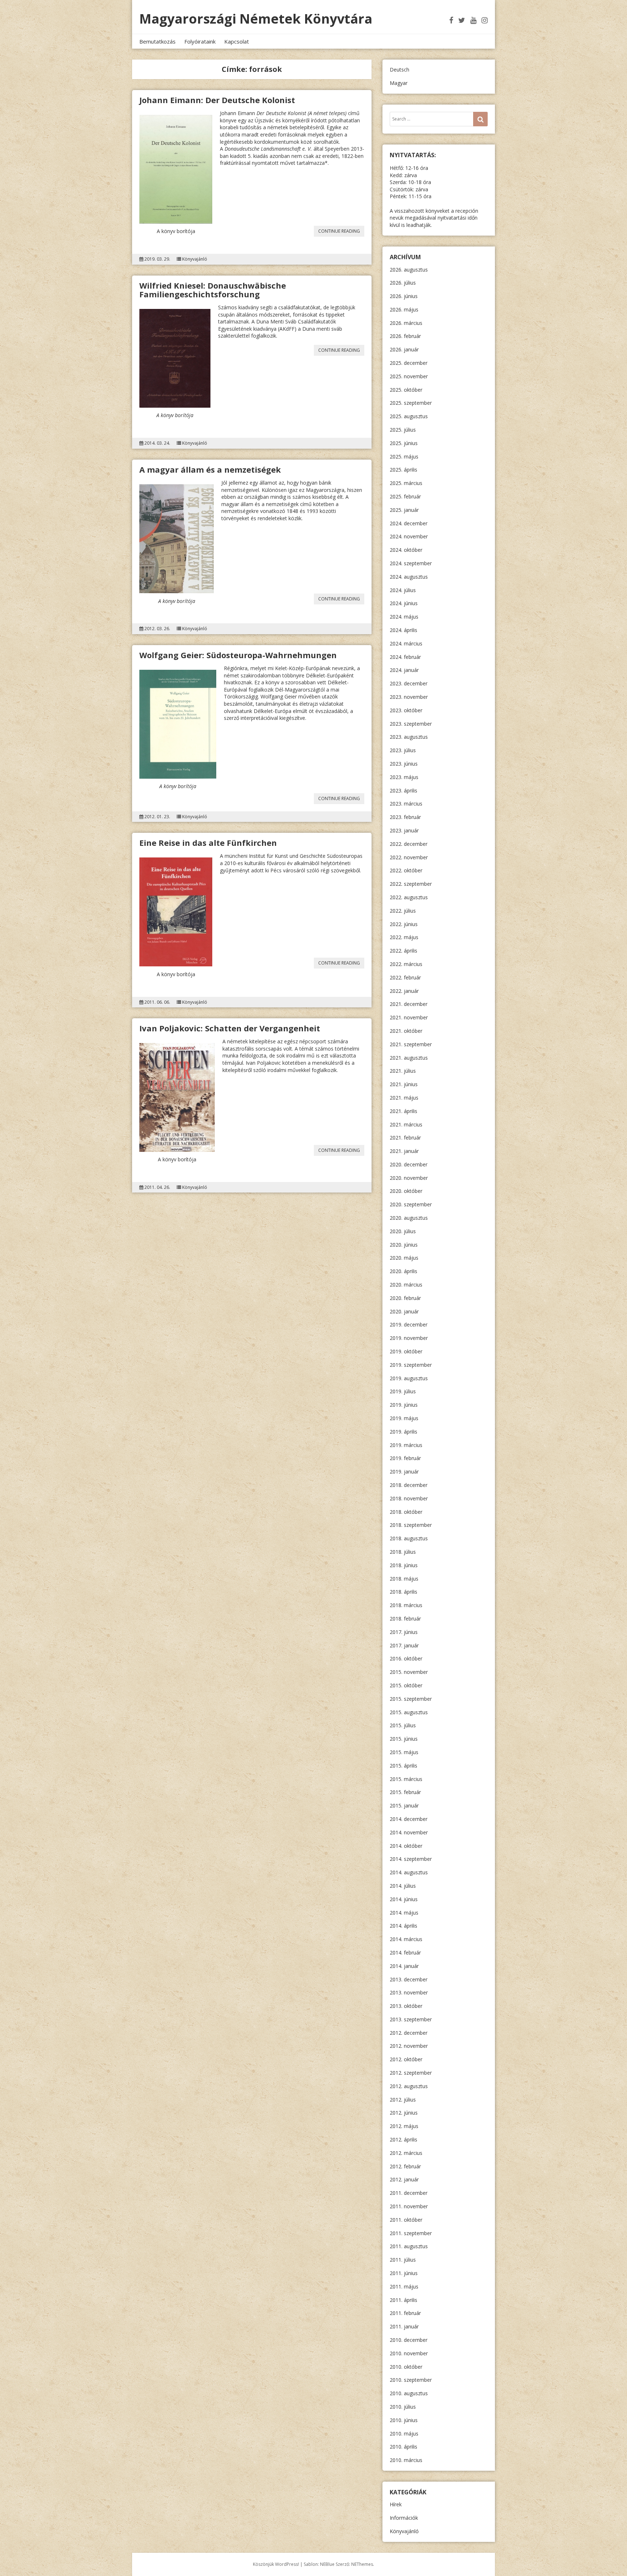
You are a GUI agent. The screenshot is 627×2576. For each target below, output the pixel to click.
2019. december (409, 1324)
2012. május (404, 2126)
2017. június (404, 1632)
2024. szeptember (411, 563)
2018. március (406, 1605)
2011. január (404, 2326)
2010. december (409, 2340)
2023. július (403, 750)
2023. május (404, 777)
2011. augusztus (409, 2246)
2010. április (403, 2447)
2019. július (403, 1391)
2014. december (409, 1819)
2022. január (404, 991)
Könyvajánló (195, 259)
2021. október (406, 1031)
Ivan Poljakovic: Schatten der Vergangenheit (230, 1028)
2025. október (406, 390)
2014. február (405, 1953)
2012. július (403, 2100)
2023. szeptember (411, 724)
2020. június (404, 1245)
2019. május (404, 1418)
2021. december (409, 1004)
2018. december (409, 1485)
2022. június (404, 924)
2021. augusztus (409, 1058)
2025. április (403, 470)
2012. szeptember (411, 2073)
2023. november (409, 697)
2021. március (406, 1124)
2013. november (409, 1992)
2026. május (404, 309)
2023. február (405, 817)
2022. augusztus (409, 897)
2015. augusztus (409, 1712)
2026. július (403, 283)
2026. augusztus (409, 270)
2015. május (404, 1752)
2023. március (406, 804)
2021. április (403, 1111)
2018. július (403, 1552)
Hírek (396, 2504)
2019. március (406, 1445)
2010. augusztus (409, 2393)
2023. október (406, 710)
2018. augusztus (409, 1538)
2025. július (403, 430)
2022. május (404, 937)
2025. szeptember (411, 403)
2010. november (409, 2353)
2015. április (403, 1766)
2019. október (406, 1351)
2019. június (404, 1405)
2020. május (404, 1258)
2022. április (403, 951)
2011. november (409, 2206)
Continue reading (341, 232)
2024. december (409, 523)
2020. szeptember (411, 1204)
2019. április (403, 1432)
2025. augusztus (409, 416)
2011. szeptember (411, 2233)
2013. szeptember (411, 2019)
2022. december (409, 844)
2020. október (406, 1191)
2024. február (405, 657)
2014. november (409, 1832)
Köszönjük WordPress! (276, 2564)
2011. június (404, 2273)
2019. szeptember (411, 1365)
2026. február (405, 336)
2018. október (406, 1512)
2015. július (403, 1725)
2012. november (409, 2046)
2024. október (406, 550)
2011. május (404, 2286)
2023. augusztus (409, 737)
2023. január (404, 830)
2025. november (409, 376)
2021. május (404, 1098)
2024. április (403, 630)
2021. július (403, 1071)
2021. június (404, 1084)
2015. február (405, 1792)
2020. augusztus (409, 1218)
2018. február (405, 1619)
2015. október (406, 1685)
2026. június (404, 296)
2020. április (403, 1271)
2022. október (406, 870)
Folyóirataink (200, 41)
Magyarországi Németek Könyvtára (256, 19)
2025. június (404, 443)
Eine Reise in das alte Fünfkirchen (208, 843)
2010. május (404, 2434)
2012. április (403, 2139)
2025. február (405, 496)
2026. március (406, 323)
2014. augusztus (409, 1872)
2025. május (404, 456)
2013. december (409, 1979)
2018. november (409, 1498)
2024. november (409, 536)
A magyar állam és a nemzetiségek (210, 469)
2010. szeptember (411, 2380)
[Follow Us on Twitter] (462, 20)
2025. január (404, 510)
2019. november (409, 1338)
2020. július (403, 1231)
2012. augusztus (409, 2086)
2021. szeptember (411, 1044)
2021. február (405, 1138)
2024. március (406, 643)
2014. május (404, 1913)
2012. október (406, 2059)
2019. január (404, 1472)
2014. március (406, 1939)
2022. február (405, 977)
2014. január (404, 1966)
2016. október (406, 1658)
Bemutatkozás (157, 41)
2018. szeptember (411, 1525)
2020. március (406, 1285)
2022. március (406, 964)
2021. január (404, 1151)
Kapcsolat (237, 41)
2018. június (404, 1565)
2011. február (405, 2313)
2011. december (409, 2193)
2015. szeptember (411, 1699)
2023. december (409, 683)
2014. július (403, 1886)
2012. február (405, 2166)
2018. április (403, 1592)
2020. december (409, 1164)
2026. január (404, 349)
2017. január (404, 1645)
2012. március (406, 2153)
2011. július (403, 2260)
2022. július (403, 911)
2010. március (406, 2460)
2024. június (404, 603)
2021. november (409, 1017)
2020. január (404, 1311)
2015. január (404, 1805)
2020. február (405, 1298)
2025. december (409, 363)
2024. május (404, 617)
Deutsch (399, 70)
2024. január (404, 670)
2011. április (403, 2300)
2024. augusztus (409, 577)
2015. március (406, 1779)
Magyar (399, 83)
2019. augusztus (409, 1378)
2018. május (404, 1579)
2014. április (403, 1926)
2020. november (409, 1178)
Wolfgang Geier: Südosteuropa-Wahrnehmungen (238, 655)
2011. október (406, 2220)
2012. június (404, 2113)
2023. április (403, 790)
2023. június (404, 764)
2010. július (403, 2407)
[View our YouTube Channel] (473, 20)
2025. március (406, 483)
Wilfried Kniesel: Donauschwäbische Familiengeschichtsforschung (213, 290)
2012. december (409, 2033)
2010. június (404, 2420)
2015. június (404, 1739)
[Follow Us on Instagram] (485, 20)
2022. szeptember (411, 884)
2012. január (404, 2179)
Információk (404, 2518)
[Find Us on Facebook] (451, 20)
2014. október (406, 1846)
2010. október (406, 2367)
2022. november (409, 857)
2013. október (406, 2006)
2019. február (405, 1458)
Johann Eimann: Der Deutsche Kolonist (217, 100)
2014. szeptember (411, 1859)
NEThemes (362, 2564)
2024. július (403, 590)
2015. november (409, 1672)
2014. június (404, 1899)
